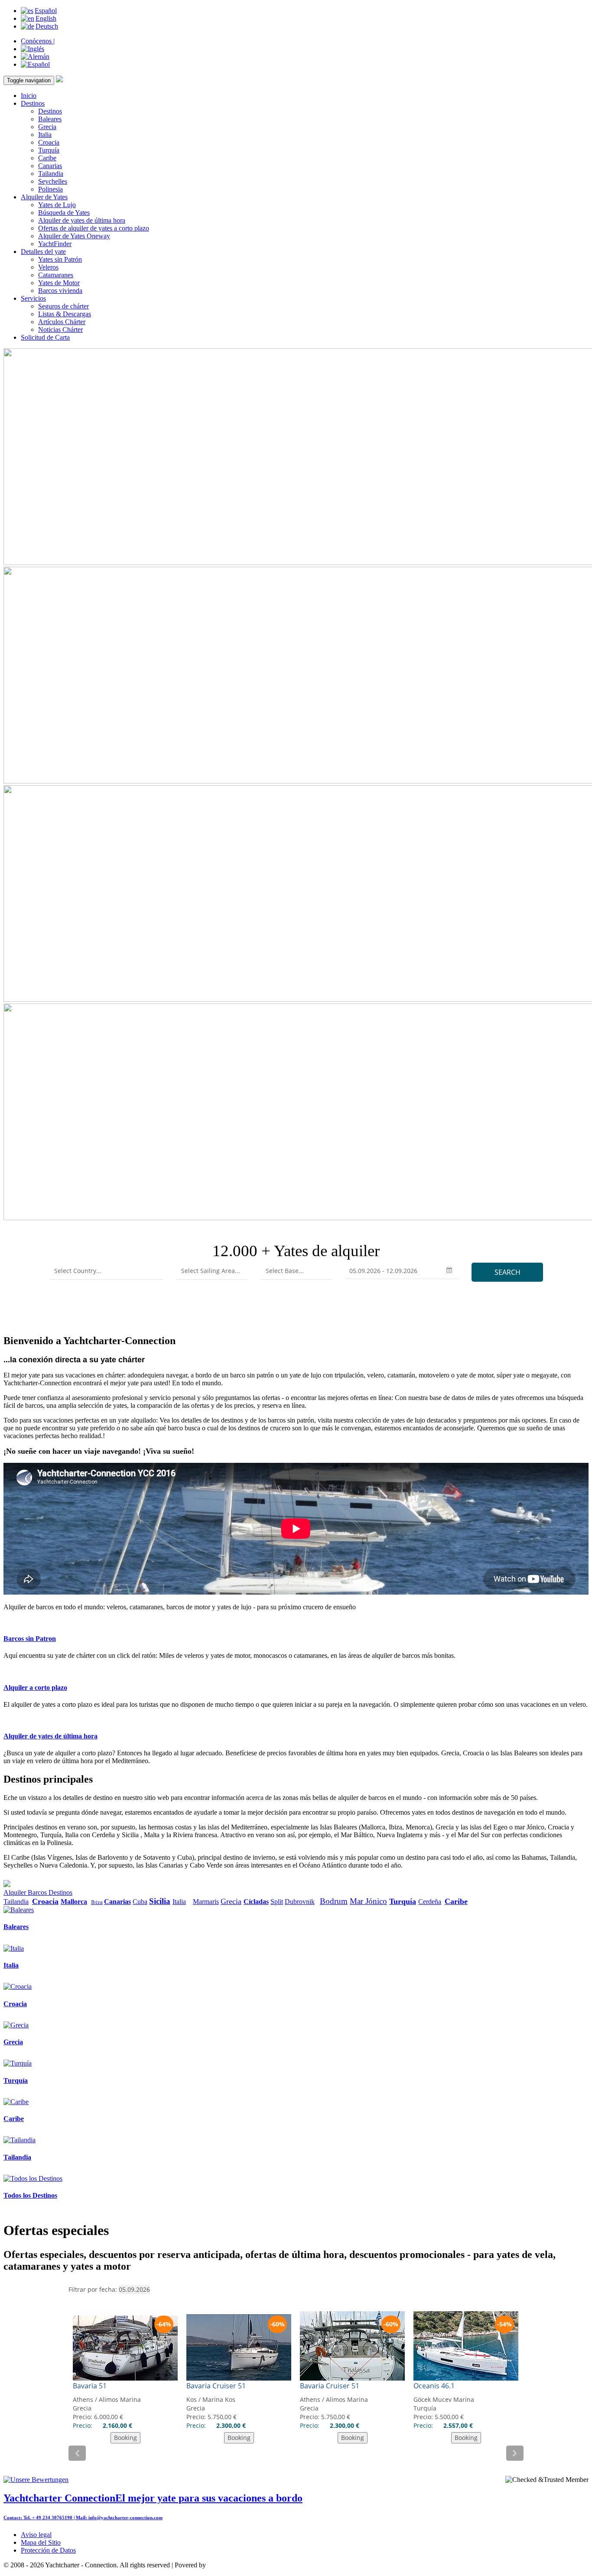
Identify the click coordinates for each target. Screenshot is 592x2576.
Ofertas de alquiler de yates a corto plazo (94, 228)
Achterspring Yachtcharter (243, 2565)
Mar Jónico (368, 1901)
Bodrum (334, 1901)
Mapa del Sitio (41, 2542)
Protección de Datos (48, 2550)
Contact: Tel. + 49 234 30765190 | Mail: (46, 2518)
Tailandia (51, 174)
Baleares (50, 119)
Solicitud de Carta (45, 337)
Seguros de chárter (63, 306)
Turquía (49, 150)
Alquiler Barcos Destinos (38, 1892)
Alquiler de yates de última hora (82, 220)
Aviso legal (36, 2535)
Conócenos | (38, 41)
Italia (45, 135)
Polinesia (50, 189)
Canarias (50, 166)
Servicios (33, 298)
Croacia (49, 142)
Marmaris (206, 1902)
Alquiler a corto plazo (35, 1688)
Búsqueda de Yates (64, 213)
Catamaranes (56, 275)
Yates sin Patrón (60, 259)
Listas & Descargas (65, 314)
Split (277, 1902)
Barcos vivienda (60, 291)
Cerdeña (430, 1902)
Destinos (33, 103)
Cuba (140, 1902)
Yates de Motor (59, 283)
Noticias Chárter (60, 330)
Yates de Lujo (57, 205)
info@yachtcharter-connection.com (125, 2518)
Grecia (47, 127)
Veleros (48, 267)
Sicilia (160, 1901)
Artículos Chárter (62, 322)
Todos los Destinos (30, 2195)
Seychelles (53, 181)
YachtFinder (55, 244)
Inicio (29, 96)
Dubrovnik (300, 1902)
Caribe (47, 158)
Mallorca (74, 1902)
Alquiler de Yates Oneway (74, 236)
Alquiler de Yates (44, 197)
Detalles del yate (43, 252)
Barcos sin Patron (30, 1639)
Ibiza (97, 1902)
